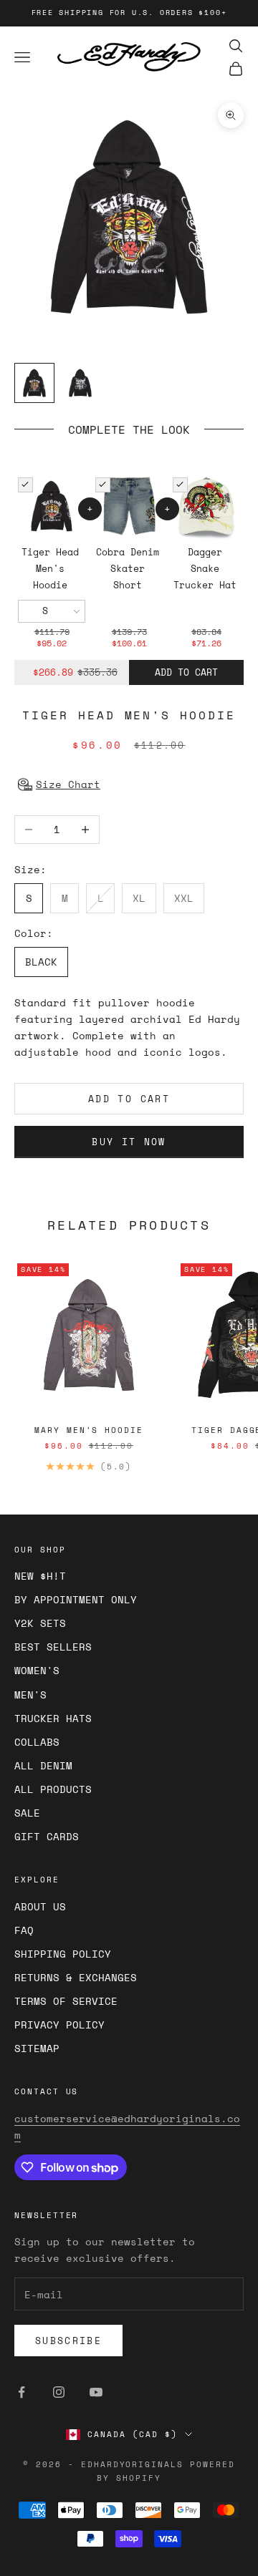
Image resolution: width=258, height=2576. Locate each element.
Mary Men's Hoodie (89, 1430)
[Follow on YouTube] (96, 2392)
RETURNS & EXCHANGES (76, 1977)
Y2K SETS (40, 1623)
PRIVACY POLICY (59, 2025)
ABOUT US (40, 1906)
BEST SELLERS (53, 1647)
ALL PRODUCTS (53, 1789)
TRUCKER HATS (53, 1718)
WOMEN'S (37, 1670)
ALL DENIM (43, 1765)
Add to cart (129, 1099)
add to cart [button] (186, 672)
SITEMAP (37, 2048)
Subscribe (68, 2341)
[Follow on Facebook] (21, 2392)
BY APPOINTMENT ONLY (76, 1599)
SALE (27, 1813)
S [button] (45, 611)
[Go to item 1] (34, 383)
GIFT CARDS (47, 1836)
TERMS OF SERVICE (66, 2001)
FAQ (24, 1930)
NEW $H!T (40, 1576)
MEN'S (30, 1695)
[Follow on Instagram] (59, 2392)
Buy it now (129, 1142)
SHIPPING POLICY (63, 1954)
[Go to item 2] (80, 383)
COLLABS (37, 1742)
